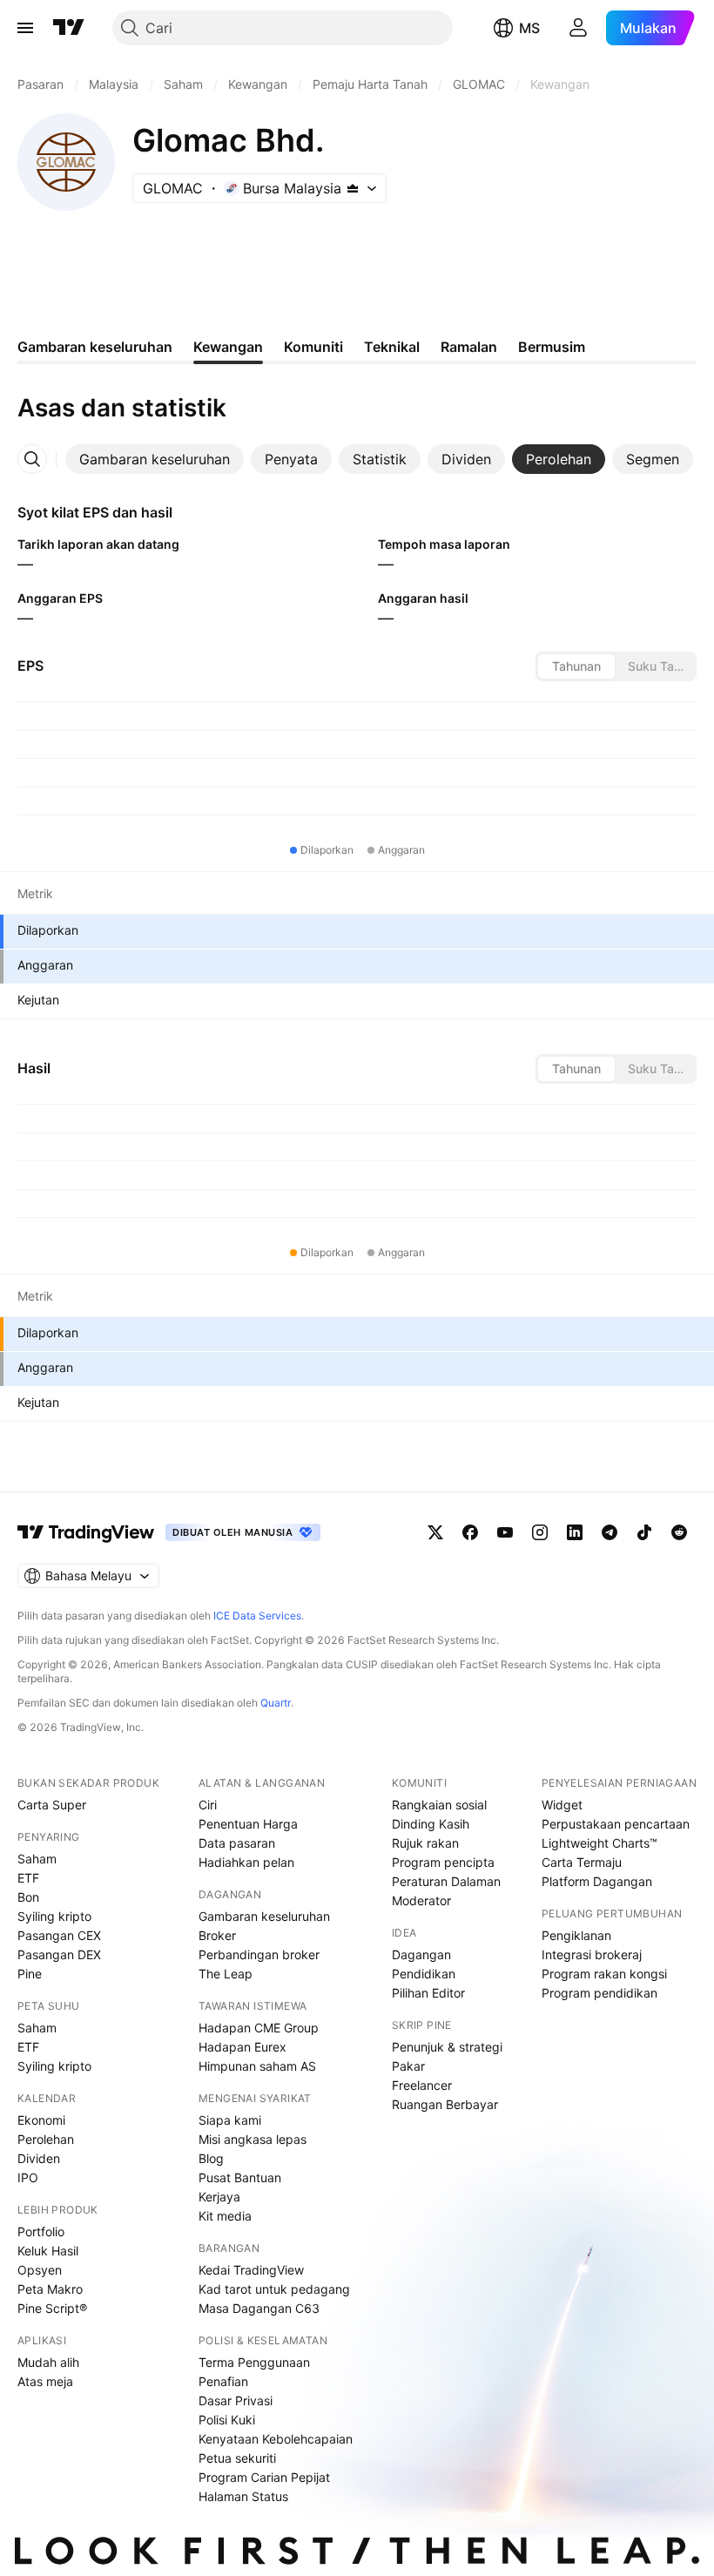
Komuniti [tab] (313, 347)
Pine (30, 1974)
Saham (37, 1859)
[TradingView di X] (435, 1532)
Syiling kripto (54, 1916)
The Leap (226, 1974)
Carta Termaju (582, 1862)
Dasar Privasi (236, 2400)
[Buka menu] (25, 28)
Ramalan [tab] (469, 347)
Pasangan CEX (59, 1935)
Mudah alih (48, 2362)
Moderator (421, 1900)
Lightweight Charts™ (599, 1843)
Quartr (276, 1703)
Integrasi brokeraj (592, 1954)
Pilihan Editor (428, 1993)
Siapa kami (230, 2120)
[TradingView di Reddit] (679, 1532)
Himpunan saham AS (257, 2066)
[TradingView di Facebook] (470, 1532)
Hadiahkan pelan (246, 1862)
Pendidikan (424, 1974)
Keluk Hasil (48, 2251)
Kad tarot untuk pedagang (274, 2289)
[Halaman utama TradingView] (86, 1532)
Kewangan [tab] (228, 347)
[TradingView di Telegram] (610, 1532)
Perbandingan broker (259, 1954)
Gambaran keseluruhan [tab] (95, 347)
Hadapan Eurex (242, 2047)
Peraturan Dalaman (446, 1881)
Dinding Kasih (431, 1824)
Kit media (225, 2216)
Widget (562, 1805)
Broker (217, 1935)
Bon (28, 1897)
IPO (28, 2177)
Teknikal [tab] (392, 347)
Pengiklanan (576, 1935)
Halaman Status (243, 2496)
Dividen (39, 2158)
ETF (28, 1878)
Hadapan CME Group (259, 2028)
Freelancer (422, 2085)
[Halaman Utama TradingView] (69, 28)
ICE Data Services (257, 1616)
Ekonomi (41, 2120)
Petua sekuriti (237, 2458)
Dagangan (421, 1954)
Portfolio (41, 2231)
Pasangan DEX (59, 1954)
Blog (211, 2158)
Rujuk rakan (425, 1843)
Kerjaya (219, 2197)
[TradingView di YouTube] (505, 1532)
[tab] (155, 459)
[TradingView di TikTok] (644, 1532)
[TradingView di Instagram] (540, 1532)
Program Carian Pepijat (264, 2477)
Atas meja (45, 2381)
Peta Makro (50, 2289)
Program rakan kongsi (604, 1974)
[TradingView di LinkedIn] (575, 1532)
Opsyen (40, 2270)
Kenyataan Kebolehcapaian (276, 2439)
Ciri (208, 1805)
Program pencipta (443, 1862)
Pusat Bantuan (240, 2177)
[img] (353, 188)
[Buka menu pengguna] (578, 28)
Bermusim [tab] (552, 347)
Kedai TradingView (251, 2270)
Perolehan (46, 2139)
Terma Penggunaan (254, 2362)
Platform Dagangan (597, 1881)
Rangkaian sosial (439, 1805)
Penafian (223, 2381)
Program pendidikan (599, 1993)
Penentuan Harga (248, 1824)
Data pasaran (237, 1843)
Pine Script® (52, 2308)
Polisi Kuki (227, 2420)
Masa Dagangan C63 (259, 2308)
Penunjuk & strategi (447, 2047)
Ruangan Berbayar (445, 2104)
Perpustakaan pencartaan (616, 1824)
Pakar (408, 2066)
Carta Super (52, 1805)
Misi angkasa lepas (253, 2139)
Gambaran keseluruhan (264, 1916)
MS (529, 28)
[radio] (576, 666)
